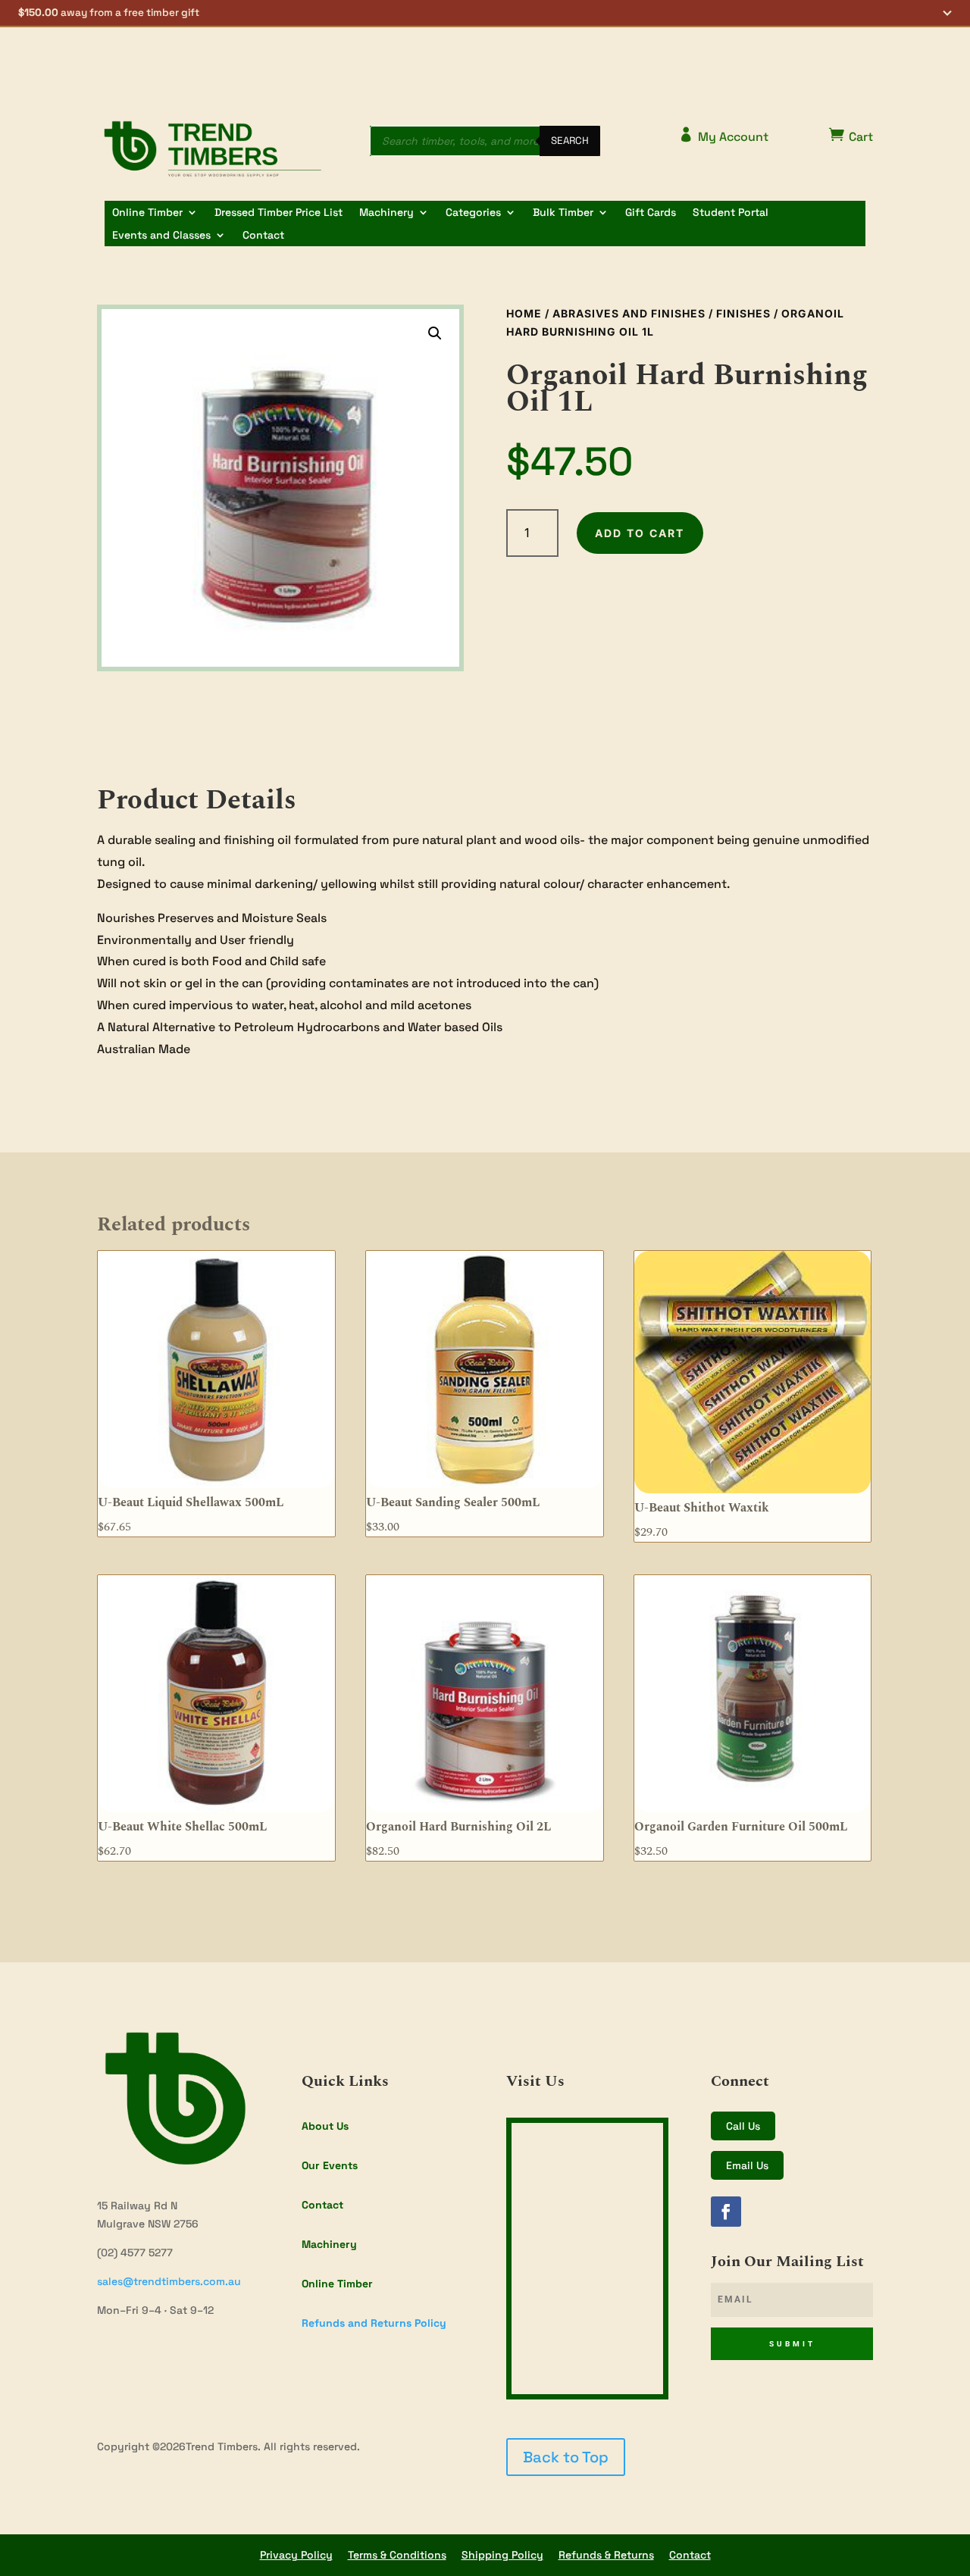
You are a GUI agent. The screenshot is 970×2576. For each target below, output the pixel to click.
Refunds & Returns (606, 2555)
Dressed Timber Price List (278, 213)
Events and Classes (161, 236)
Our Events (330, 2165)
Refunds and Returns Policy (374, 2323)
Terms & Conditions (397, 2555)
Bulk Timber (563, 213)
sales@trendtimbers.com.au (169, 2281)
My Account (723, 136)
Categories (473, 213)
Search (570, 141)
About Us (325, 2126)
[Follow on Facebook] (726, 2212)
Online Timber (147, 213)
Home (524, 313)
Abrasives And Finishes (629, 313)
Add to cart (640, 533)
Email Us (747, 2165)
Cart (851, 136)
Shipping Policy (502, 2555)
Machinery (386, 213)
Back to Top (566, 2457)
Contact (263, 236)
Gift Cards (651, 213)
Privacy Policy (296, 2555)
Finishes (743, 313)
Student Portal (731, 213)
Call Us (743, 2126)
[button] (485, 14)
